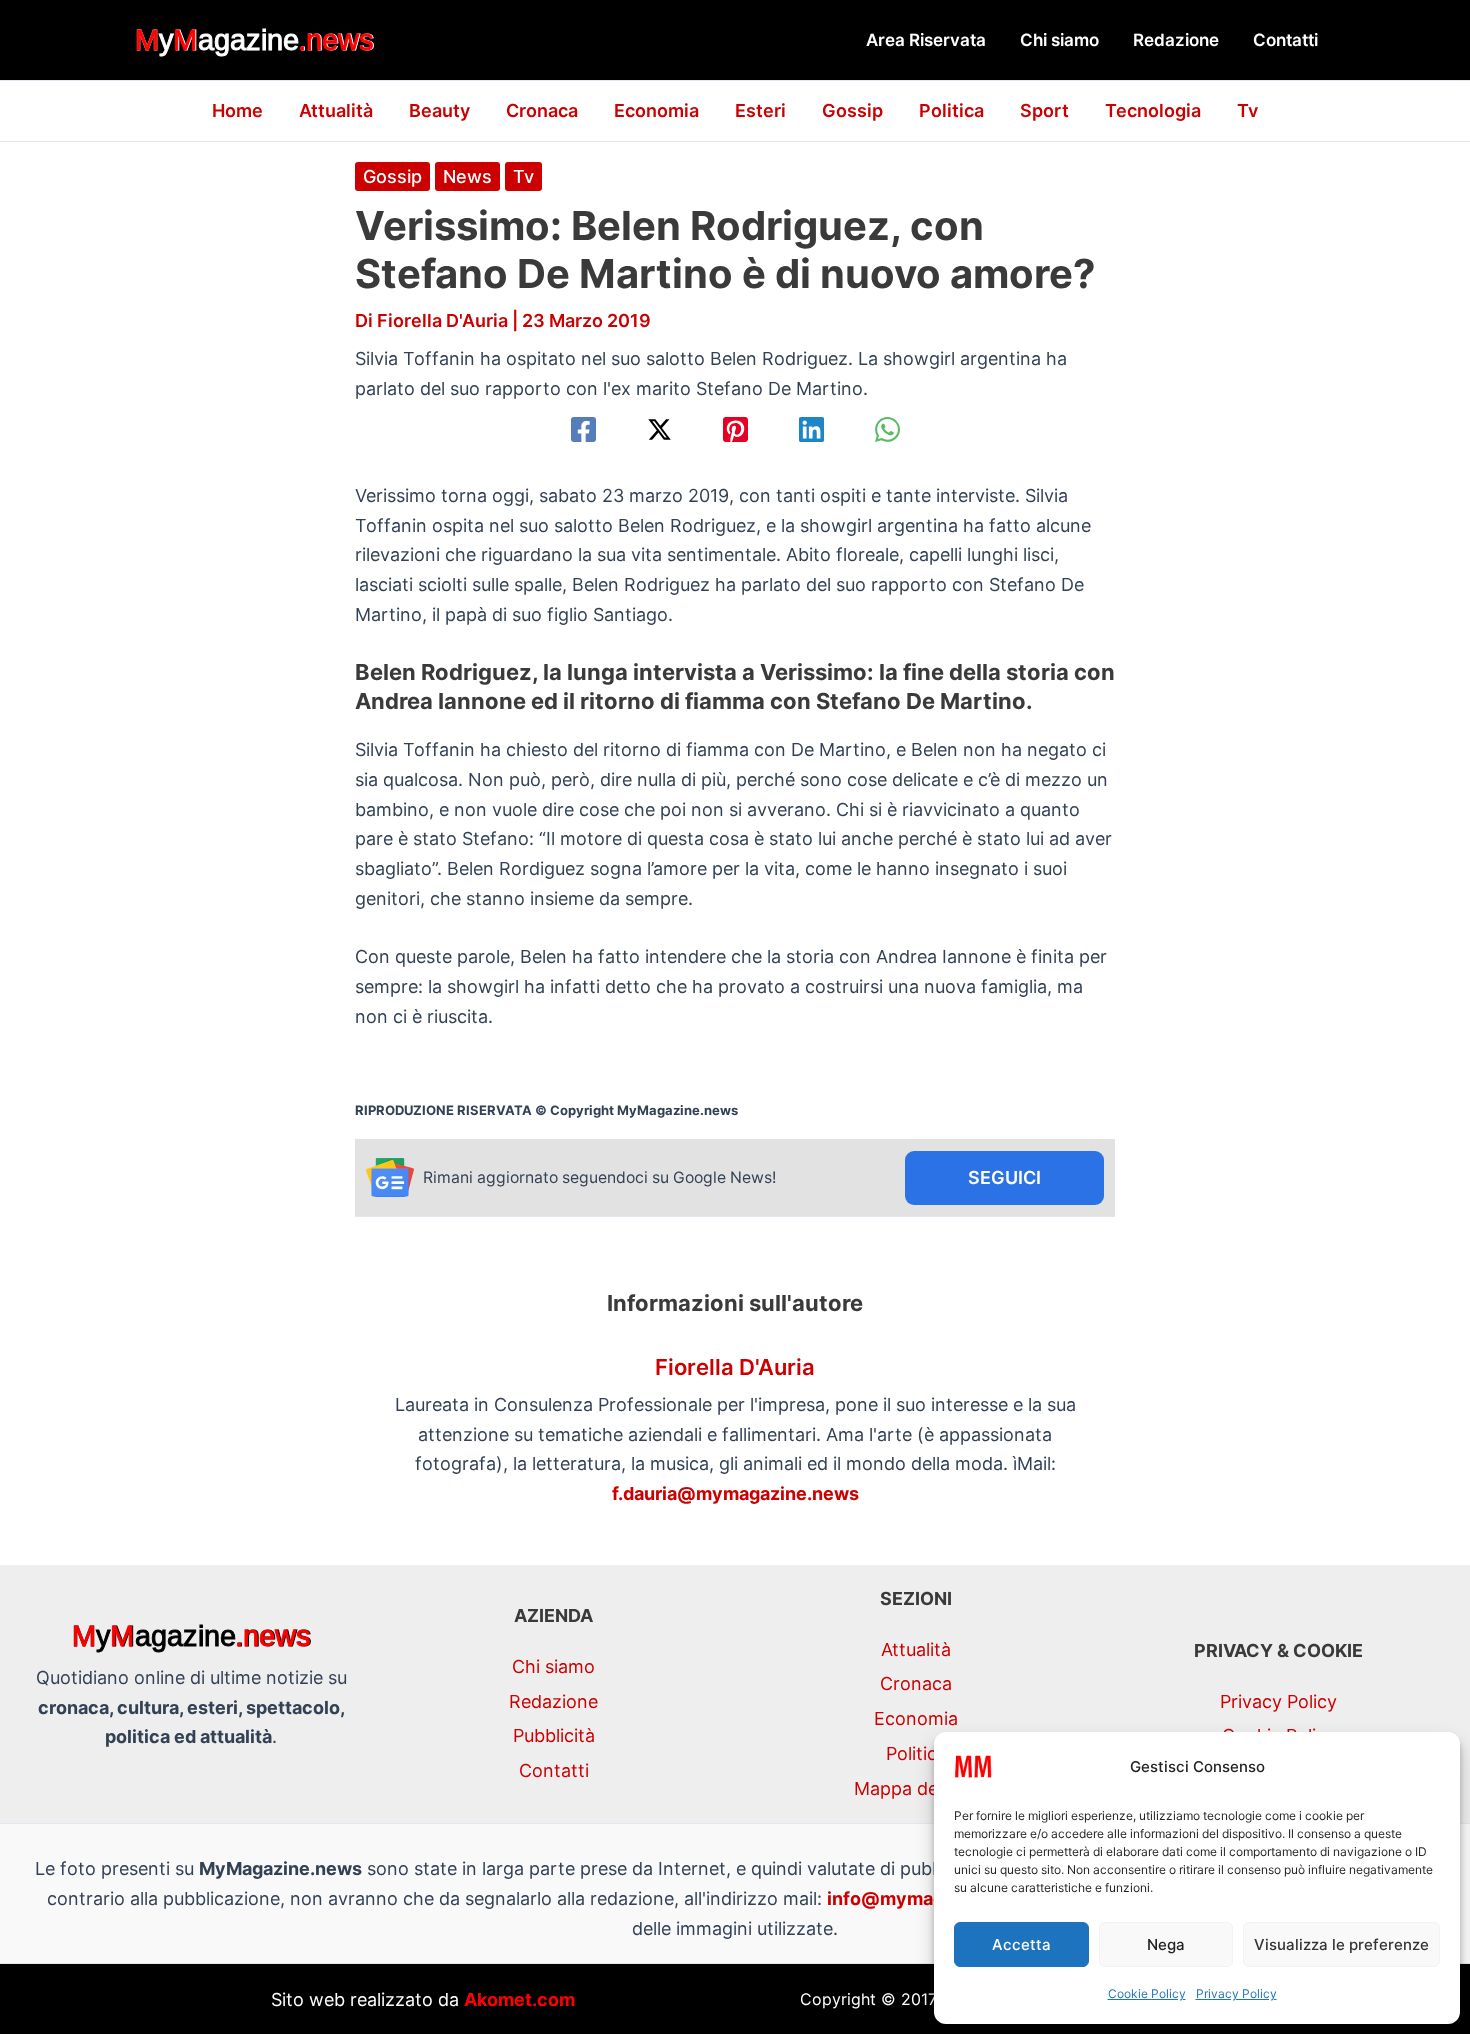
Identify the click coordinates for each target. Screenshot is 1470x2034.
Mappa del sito (916, 1788)
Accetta (1021, 1944)
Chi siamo (1059, 40)
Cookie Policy (1147, 1993)
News (467, 176)
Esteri (760, 110)
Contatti (1285, 40)
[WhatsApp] (887, 429)
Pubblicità (554, 1735)
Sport (1044, 110)
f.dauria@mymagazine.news (735, 1493)
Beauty (439, 110)
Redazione (1176, 40)
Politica (951, 110)
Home (237, 110)
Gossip (852, 110)
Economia (656, 110)
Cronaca (542, 110)
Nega (1166, 1944)
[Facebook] (583, 429)
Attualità (336, 110)
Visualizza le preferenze (1341, 1944)
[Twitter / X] (659, 429)
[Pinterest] (735, 429)
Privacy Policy (1236, 1993)
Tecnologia (1153, 110)
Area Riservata (926, 40)
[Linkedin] (811, 429)
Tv (1247, 110)
